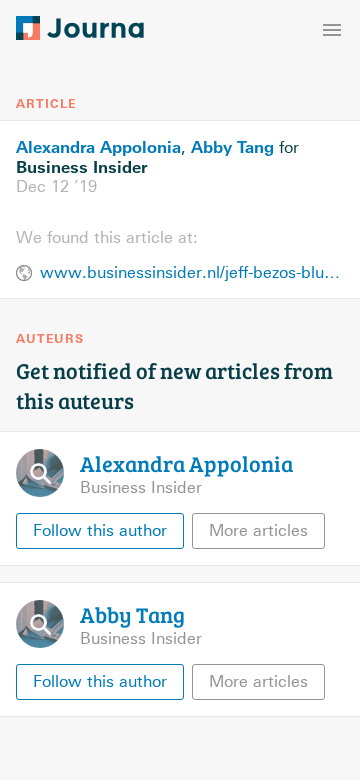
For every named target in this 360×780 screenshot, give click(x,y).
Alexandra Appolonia (98, 147)
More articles (258, 530)
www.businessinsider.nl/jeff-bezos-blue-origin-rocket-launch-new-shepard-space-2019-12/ (192, 272)
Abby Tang (232, 147)
